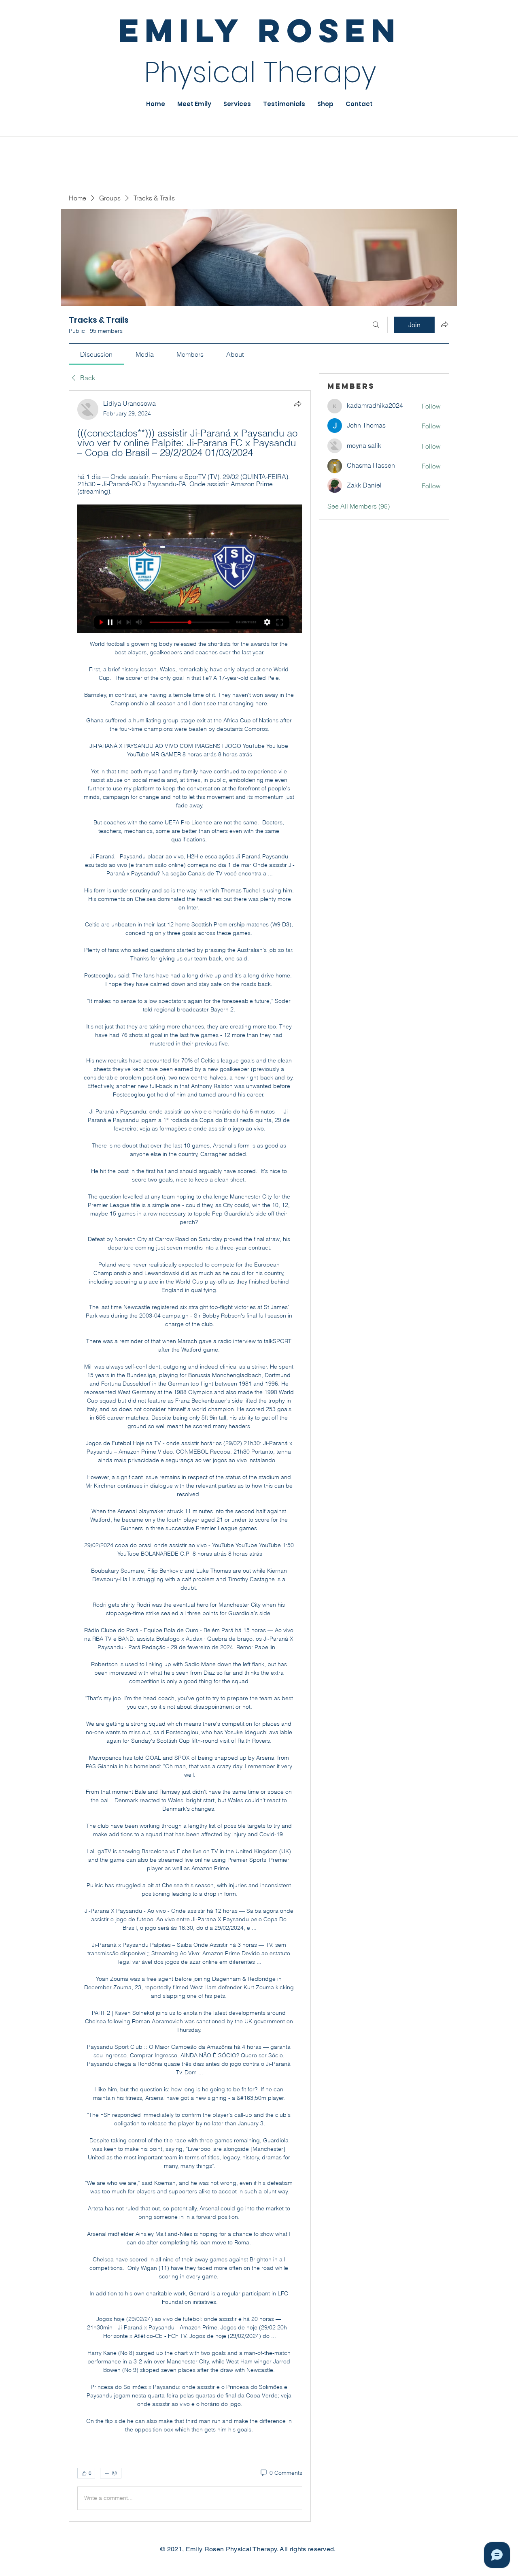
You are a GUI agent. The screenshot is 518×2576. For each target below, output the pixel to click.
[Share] (297, 404)
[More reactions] (111, 2473)
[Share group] (444, 324)
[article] (190, 1456)
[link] (96, 354)
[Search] (376, 325)
